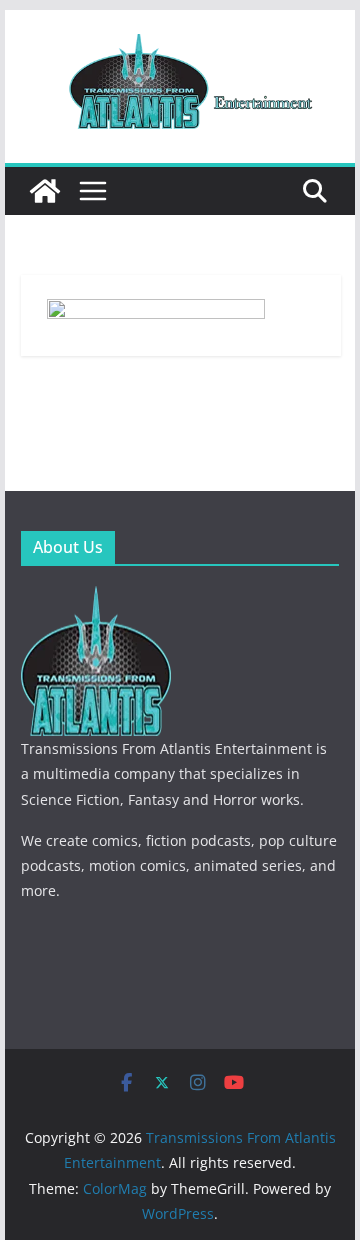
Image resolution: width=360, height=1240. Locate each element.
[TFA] (96, 598)
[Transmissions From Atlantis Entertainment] (45, 191)
